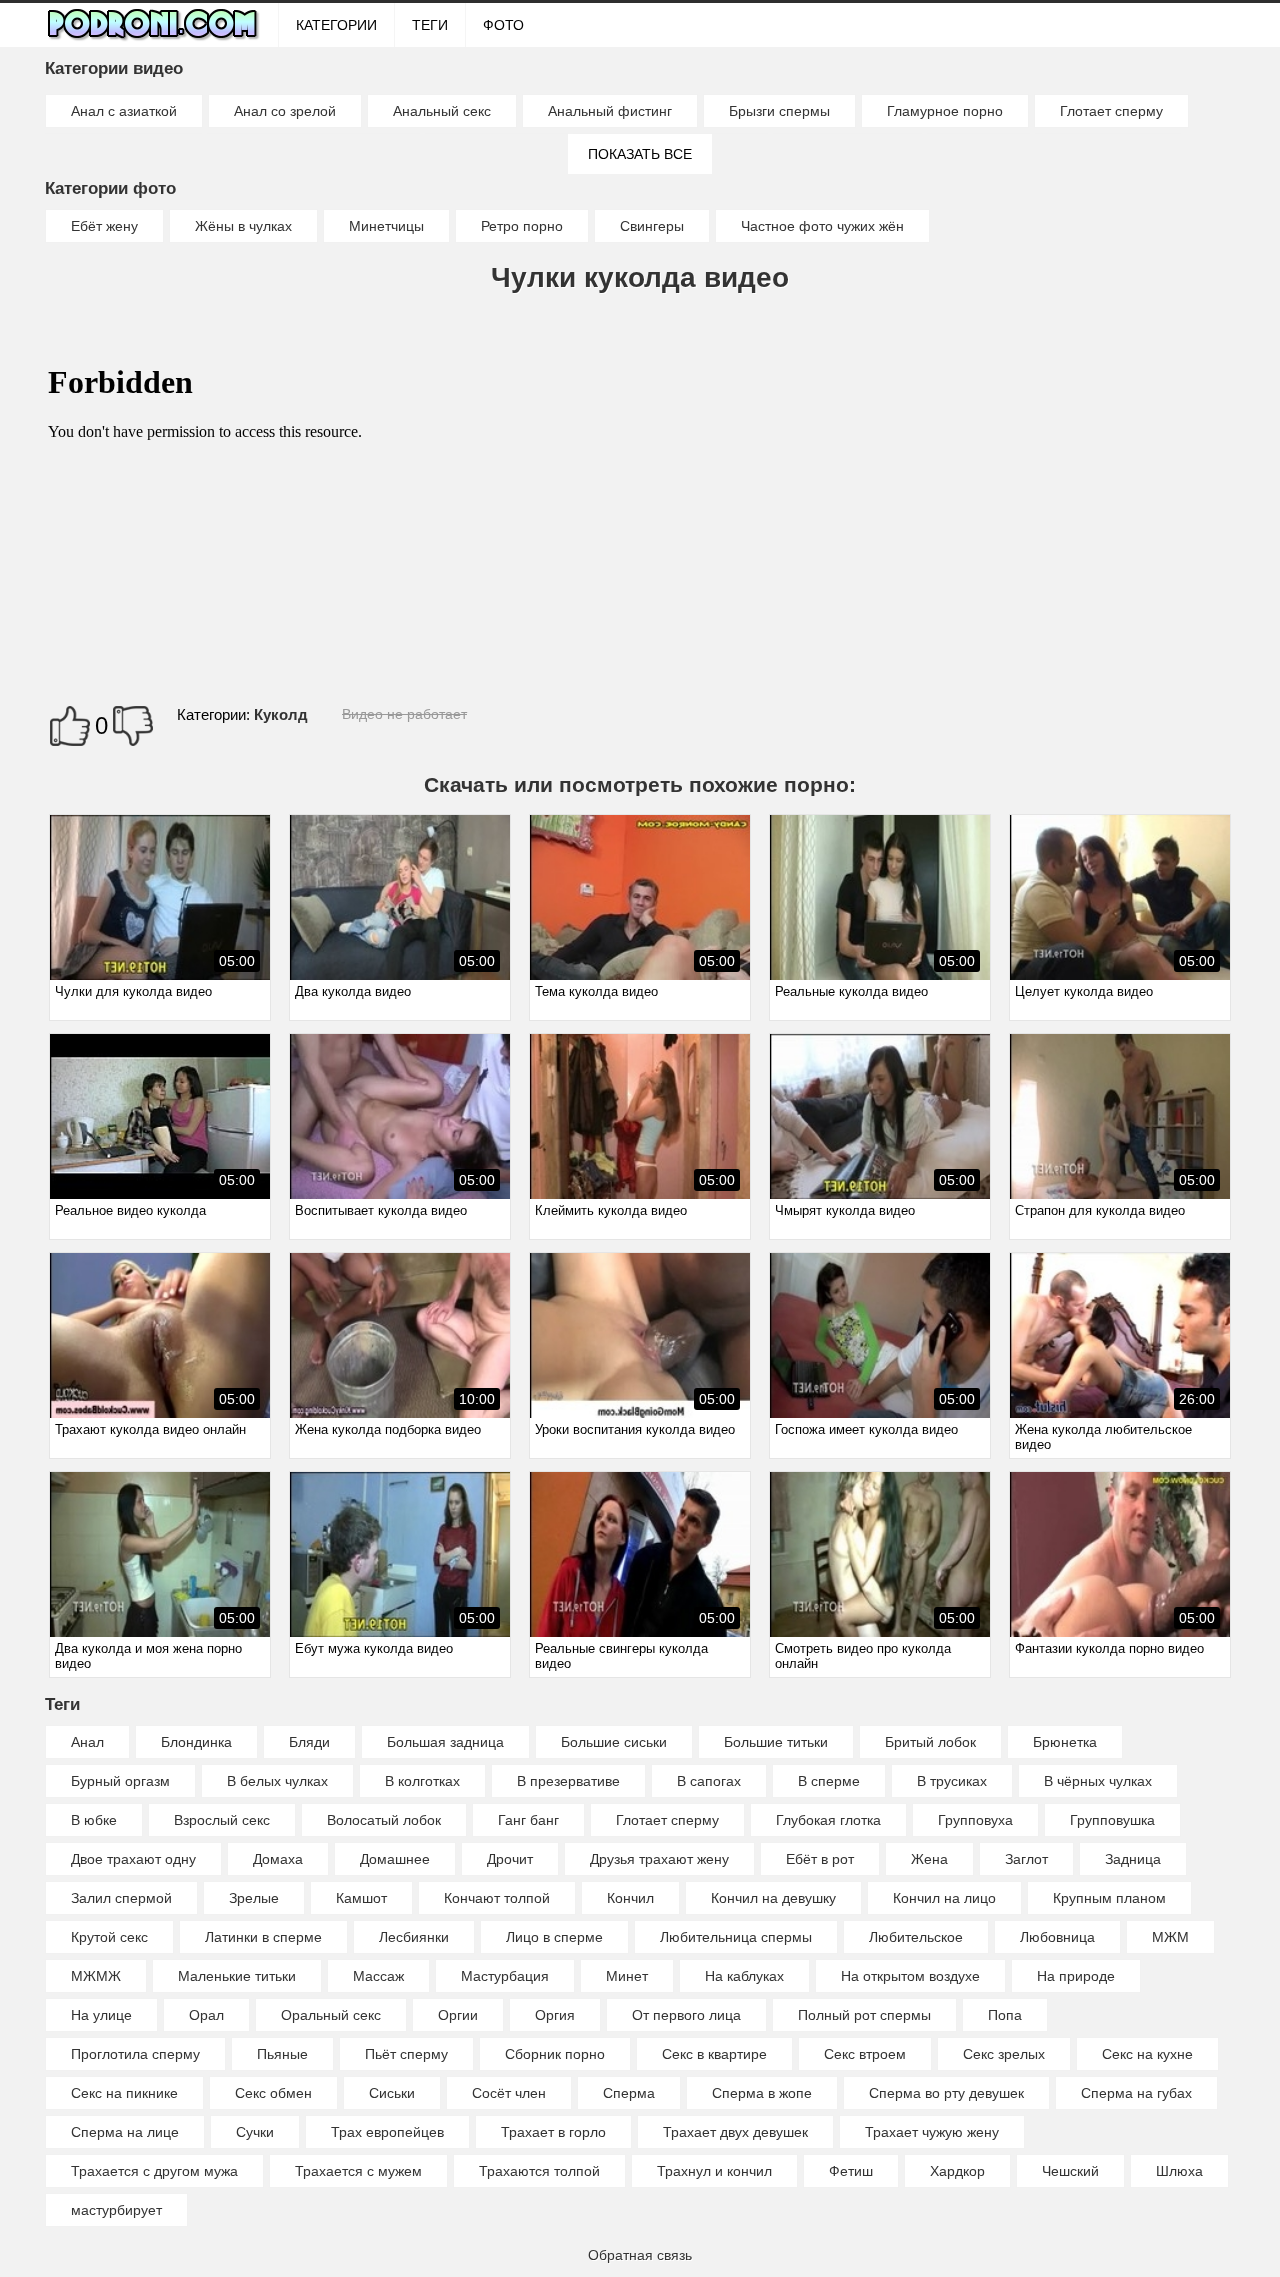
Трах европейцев (387, 2132)
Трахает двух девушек (735, 2132)
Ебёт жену (104, 226)
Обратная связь (640, 2255)
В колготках (422, 1781)
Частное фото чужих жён (822, 226)
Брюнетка (1065, 1742)
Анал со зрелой (285, 111)
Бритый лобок (930, 1742)
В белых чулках (277, 1781)
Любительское (916, 1937)
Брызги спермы (779, 111)
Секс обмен (273, 2093)
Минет (627, 1976)
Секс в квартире (714, 2054)
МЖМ (1170, 1937)
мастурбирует (116, 2210)
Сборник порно (555, 2054)
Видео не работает (404, 714)
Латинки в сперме (263, 1937)
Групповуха (975, 1820)
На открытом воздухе (910, 1976)
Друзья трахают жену (659, 1859)
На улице (101, 2015)
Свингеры (652, 226)
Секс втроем (865, 2054)
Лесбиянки (414, 1937)
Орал (206, 2015)
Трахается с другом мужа (154, 2171)
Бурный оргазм (120, 1781)
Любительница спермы (736, 1937)
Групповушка (1112, 1820)
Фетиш (851, 2171)
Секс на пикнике (124, 2093)
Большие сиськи (614, 1742)
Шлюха (1179, 2171)
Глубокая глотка (828, 1820)
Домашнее (395, 1859)
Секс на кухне (1147, 2054)
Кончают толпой (497, 1898)
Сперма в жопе (762, 2093)
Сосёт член (509, 2093)
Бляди (309, 1742)
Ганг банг (528, 1820)
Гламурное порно (945, 111)
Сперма (629, 2093)
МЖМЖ (96, 1976)
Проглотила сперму (135, 2054)
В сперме (829, 1781)
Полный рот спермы (864, 2015)
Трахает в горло (553, 2132)
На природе (1076, 1976)
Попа (1005, 2015)
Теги (430, 25)
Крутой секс (109, 1937)
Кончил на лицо (944, 1898)
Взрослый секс (222, 1820)
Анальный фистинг (610, 111)
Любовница (1057, 1937)
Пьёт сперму (406, 2054)
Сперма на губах (1136, 2093)
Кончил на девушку (773, 1898)
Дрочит (510, 1859)
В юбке (94, 1820)
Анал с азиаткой (124, 111)
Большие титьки (776, 1742)
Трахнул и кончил (714, 2171)
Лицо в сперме (554, 1937)
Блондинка (196, 1742)
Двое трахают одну (133, 1859)
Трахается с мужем (358, 2171)
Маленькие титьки (237, 1976)
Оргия (555, 2015)
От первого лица (686, 2015)
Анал (87, 1742)
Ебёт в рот (820, 1859)
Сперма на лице (125, 2132)
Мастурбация (505, 1976)
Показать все (640, 154)
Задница (1133, 1859)
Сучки (255, 2132)
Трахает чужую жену (932, 2132)
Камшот (361, 1898)
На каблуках (744, 1976)
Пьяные (282, 2054)
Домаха (278, 1859)
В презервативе (568, 1781)
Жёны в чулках (243, 226)
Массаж (378, 1976)
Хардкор (957, 2171)
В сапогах (709, 1781)
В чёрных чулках (1098, 1781)
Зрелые (254, 1898)
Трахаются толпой (539, 2171)
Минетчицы (386, 226)
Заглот (1026, 1859)
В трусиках (952, 1781)
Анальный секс (442, 111)
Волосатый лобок (384, 1820)
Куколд (281, 714)
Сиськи (392, 2093)
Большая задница (445, 1742)
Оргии (458, 2015)
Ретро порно (522, 226)
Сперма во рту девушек (946, 2093)
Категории (336, 25)
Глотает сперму (1111, 111)
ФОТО (503, 25)
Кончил (630, 1898)
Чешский (1070, 2171)
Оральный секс (331, 2015)
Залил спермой (121, 1898)
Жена (929, 1859)
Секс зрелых (1004, 2054)
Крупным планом (1109, 1898)
